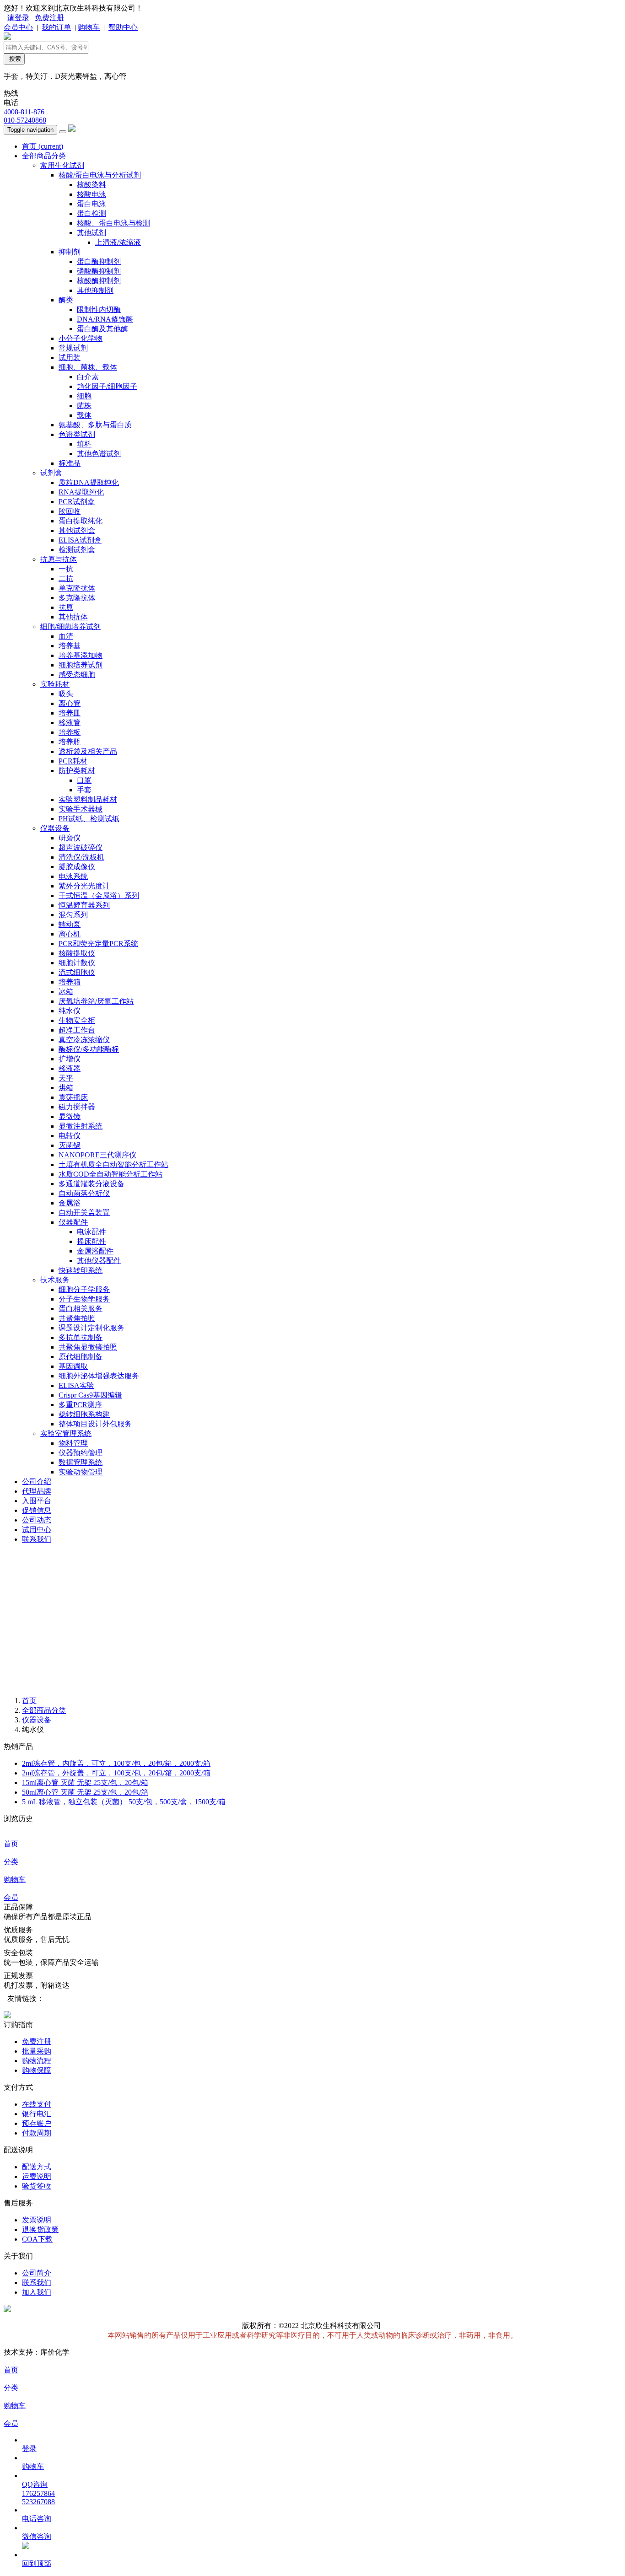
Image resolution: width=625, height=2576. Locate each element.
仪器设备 (55, 828)
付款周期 (37, 2133)
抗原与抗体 (59, 559)
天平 (66, 1078)
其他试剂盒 (77, 530)
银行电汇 (37, 2114)
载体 (84, 415)
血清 (66, 636)
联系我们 (37, 1539)
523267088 (38, 2502)
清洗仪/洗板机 (81, 857)
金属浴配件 (95, 1251)
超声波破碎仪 (81, 847)
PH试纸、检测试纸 (89, 819)
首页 (43, 146)
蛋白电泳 (92, 204)
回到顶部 (37, 2563)
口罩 (84, 780)
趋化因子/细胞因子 (107, 386)
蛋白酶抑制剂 (99, 261)
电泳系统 (73, 876)
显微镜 (70, 1116)
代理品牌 (37, 1491)
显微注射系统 (81, 1126)
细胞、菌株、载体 (88, 367)
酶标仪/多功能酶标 (89, 1049)
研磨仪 (70, 838)
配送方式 (37, 2167)
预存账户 (37, 2123)
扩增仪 (70, 1059)
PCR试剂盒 (77, 502)
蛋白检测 (92, 213)
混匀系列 (73, 915)
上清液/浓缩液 (118, 242)
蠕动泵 (70, 924)
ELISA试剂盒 (80, 540)
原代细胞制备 (81, 1357)
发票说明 (37, 2220)
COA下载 (37, 2239)
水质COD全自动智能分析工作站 (110, 1174)
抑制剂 (70, 252)
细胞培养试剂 (81, 665)
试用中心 (37, 1530)
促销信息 (37, 1510)
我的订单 (56, 27)
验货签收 (37, 2186)
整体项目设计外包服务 (95, 1424)
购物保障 (37, 2070)
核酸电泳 (92, 194)
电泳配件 (92, 1232)
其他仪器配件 (99, 1261)
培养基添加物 (81, 655)
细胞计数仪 (77, 963)
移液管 (70, 723)
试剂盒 (51, 473)
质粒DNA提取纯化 (89, 482)
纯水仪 (70, 1011)
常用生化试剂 (62, 165)
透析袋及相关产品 (88, 751)
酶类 (66, 300)
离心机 (70, 934)
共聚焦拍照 (77, 1318)
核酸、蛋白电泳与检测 (113, 223)
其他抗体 (73, 617)
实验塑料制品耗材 (88, 799)
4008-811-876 (24, 112)
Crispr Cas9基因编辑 (90, 1395)
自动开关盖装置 (84, 1213)
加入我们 (37, 2292)
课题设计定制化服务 (92, 1328)
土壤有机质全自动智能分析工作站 (113, 1164)
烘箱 (66, 1088)
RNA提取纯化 (81, 492)
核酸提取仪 (77, 953)
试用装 (70, 358)
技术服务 (55, 1280)
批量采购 (37, 2051)
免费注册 (49, 18)
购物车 (89, 27)
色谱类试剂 (77, 434)
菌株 (84, 406)
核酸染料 (92, 185)
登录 (29, 2449)
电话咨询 (37, 2519)
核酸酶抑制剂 (99, 281)
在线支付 (37, 2104)
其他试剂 (92, 233)
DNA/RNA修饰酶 (105, 319)
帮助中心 (123, 27)
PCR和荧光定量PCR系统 (98, 944)
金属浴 (70, 1203)
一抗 (66, 569)
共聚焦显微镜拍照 (88, 1347)
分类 (11, 1862)
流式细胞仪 (77, 972)
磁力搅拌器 (77, 1107)
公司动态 (37, 1520)
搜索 (14, 59)
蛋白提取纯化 (81, 521)
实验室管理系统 (66, 1433)
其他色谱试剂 (99, 454)
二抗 (66, 578)
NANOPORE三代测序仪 (97, 1155)
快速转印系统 (81, 1270)
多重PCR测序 (80, 1405)
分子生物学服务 (84, 1299)
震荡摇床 (73, 1097)
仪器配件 (73, 1222)
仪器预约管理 (81, 1453)
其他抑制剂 (95, 290)
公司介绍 (37, 1482)
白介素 (88, 377)
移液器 (70, 1068)
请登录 (18, 18)
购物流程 (37, 2061)
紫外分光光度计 (84, 886)
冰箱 (66, 992)
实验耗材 (55, 684)
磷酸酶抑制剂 (99, 271)
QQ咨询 (35, 2484)
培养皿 (70, 713)
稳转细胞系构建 (84, 1414)
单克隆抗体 (77, 588)
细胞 (84, 396)
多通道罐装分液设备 (92, 1184)
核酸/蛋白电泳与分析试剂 (100, 175)
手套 (84, 790)
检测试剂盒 (77, 550)
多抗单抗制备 (81, 1337)
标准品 (70, 463)
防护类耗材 (77, 771)
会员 (11, 1897)
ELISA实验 (76, 1385)
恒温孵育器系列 (84, 905)
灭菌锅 (70, 1145)
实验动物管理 (81, 1472)
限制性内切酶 (99, 309)
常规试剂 (73, 348)
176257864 (38, 2493)
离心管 (70, 703)
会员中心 (18, 27)
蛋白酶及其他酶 (102, 329)
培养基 (70, 646)
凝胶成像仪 (77, 867)
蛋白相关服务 (81, 1309)
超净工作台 (77, 1030)
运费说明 (37, 2176)
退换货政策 (40, 2229)
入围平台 (37, 1501)
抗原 (66, 607)
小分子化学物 (81, 338)
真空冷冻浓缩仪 (84, 1040)
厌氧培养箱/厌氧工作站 (96, 1001)
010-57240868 (25, 120)
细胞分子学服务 (84, 1289)
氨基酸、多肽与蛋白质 (95, 425)
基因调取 (73, 1366)
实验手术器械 (81, 809)
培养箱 (70, 982)
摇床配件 (92, 1241)
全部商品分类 (44, 156)
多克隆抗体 (77, 598)
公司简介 (37, 2273)
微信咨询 (37, 2536)
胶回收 (70, 511)
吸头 (66, 694)
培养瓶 (70, 742)
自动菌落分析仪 (84, 1193)
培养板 (70, 732)
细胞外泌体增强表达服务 (99, 1376)
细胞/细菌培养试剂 (70, 627)
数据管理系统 (81, 1462)
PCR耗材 (73, 761)
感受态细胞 (77, 675)
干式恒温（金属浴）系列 (99, 895)
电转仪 (70, 1136)
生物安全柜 (77, 1020)
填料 (84, 444)
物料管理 (73, 1443)
